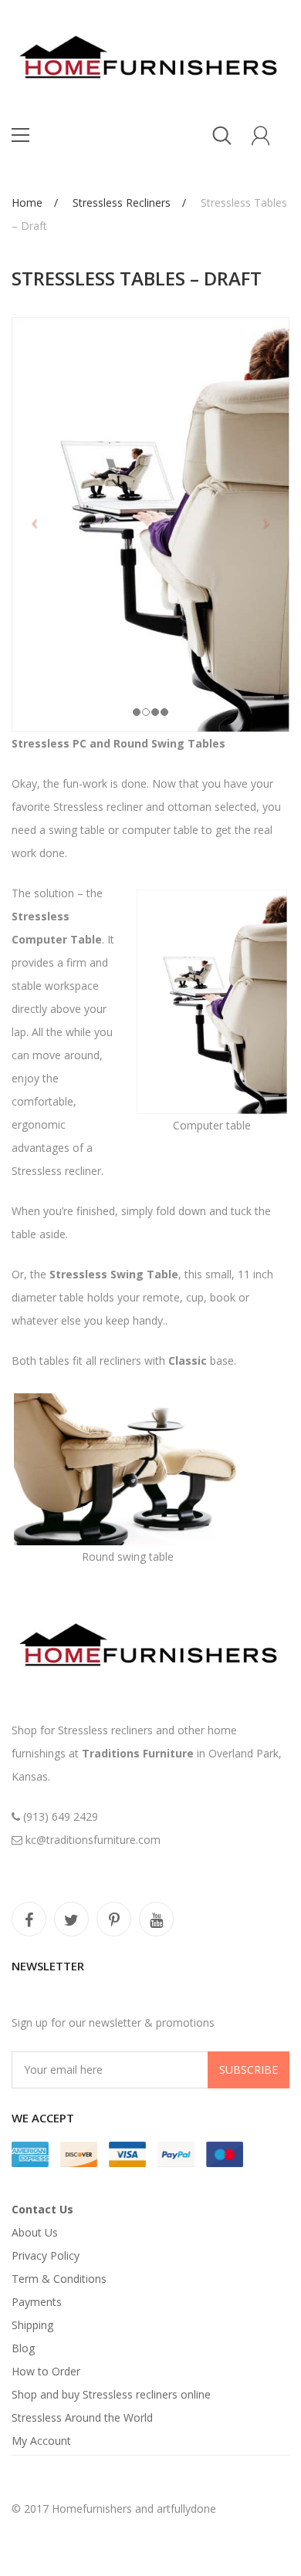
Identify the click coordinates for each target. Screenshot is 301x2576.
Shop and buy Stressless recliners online (111, 2394)
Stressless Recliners (122, 203)
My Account (41, 2441)
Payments (37, 2302)
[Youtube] (156, 1919)
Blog (23, 2348)
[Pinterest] (114, 1919)
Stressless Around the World (82, 2417)
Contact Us (42, 2209)
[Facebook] (29, 1919)
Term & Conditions (59, 2279)
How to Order (46, 2371)
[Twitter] (71, 1919)
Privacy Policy (46, 2255)
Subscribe (249, 2070)
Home (27, 203)
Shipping (32, 2325)
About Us (35, 2232)
